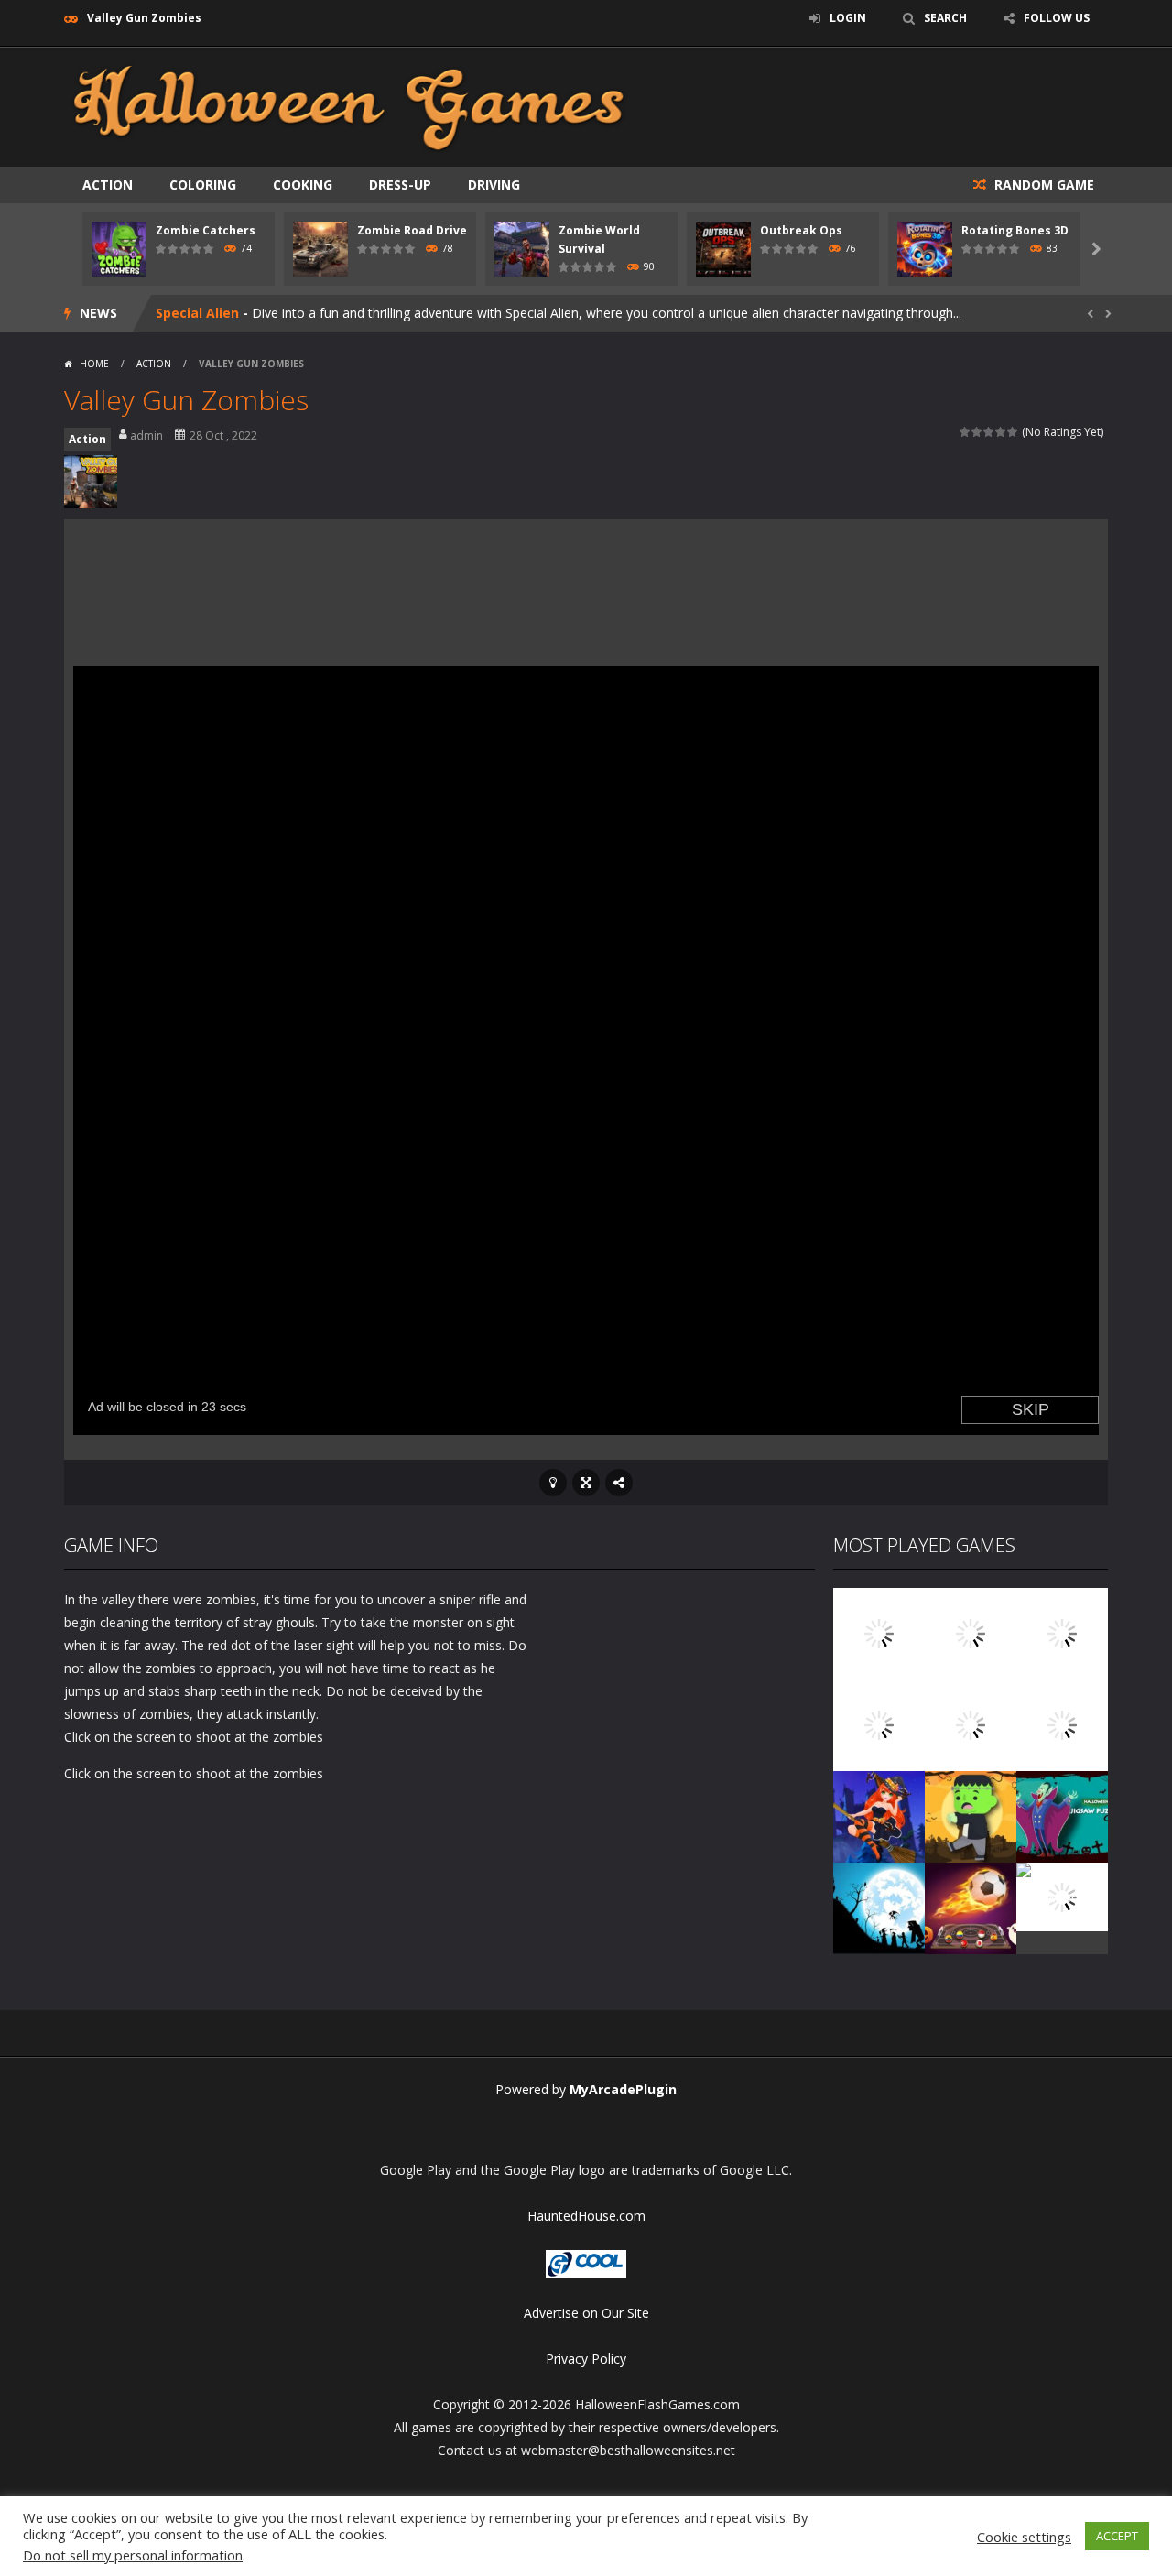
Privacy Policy (586, 2359)
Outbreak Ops (801, 230)
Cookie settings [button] (1024, 2537)
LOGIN (848, 18)
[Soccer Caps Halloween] (971, 1907)
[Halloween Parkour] (1062, 1724)
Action (108, 185)
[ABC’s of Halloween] (879, 1724)
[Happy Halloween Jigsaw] (879, 1907)
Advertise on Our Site (586, 2313)
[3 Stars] (989, 432)
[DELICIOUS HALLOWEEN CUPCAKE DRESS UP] (1062, 1632)
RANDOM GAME (1042, 185)
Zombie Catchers (206, 230)
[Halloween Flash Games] (349, 106)
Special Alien (197, 313)
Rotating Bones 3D (1015, 230)
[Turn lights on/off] (553, 1483)
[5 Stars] (1013, 432)
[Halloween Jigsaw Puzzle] (1062, 1815)
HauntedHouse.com (586, 2216)
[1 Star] (966, 432)
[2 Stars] (977, 432)
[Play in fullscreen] (586, 1483)
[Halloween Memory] (971, 1815)
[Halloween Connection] (971, 1632)
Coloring (203, 185)
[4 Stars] (1001, 432)
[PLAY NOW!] (119, 248)
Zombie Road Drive (412, 230)
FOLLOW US (1057, 18)
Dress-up (400, 185)
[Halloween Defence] (971, 1724)
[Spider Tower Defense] (879, 1632)
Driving (494, 185)
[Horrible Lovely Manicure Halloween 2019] (879, 1815)
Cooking (303, 185)
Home (94, 364)
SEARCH (945, 18)
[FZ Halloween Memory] (1062, 1895)
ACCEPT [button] (1117, 2536)
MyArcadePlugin (623, 2089)
